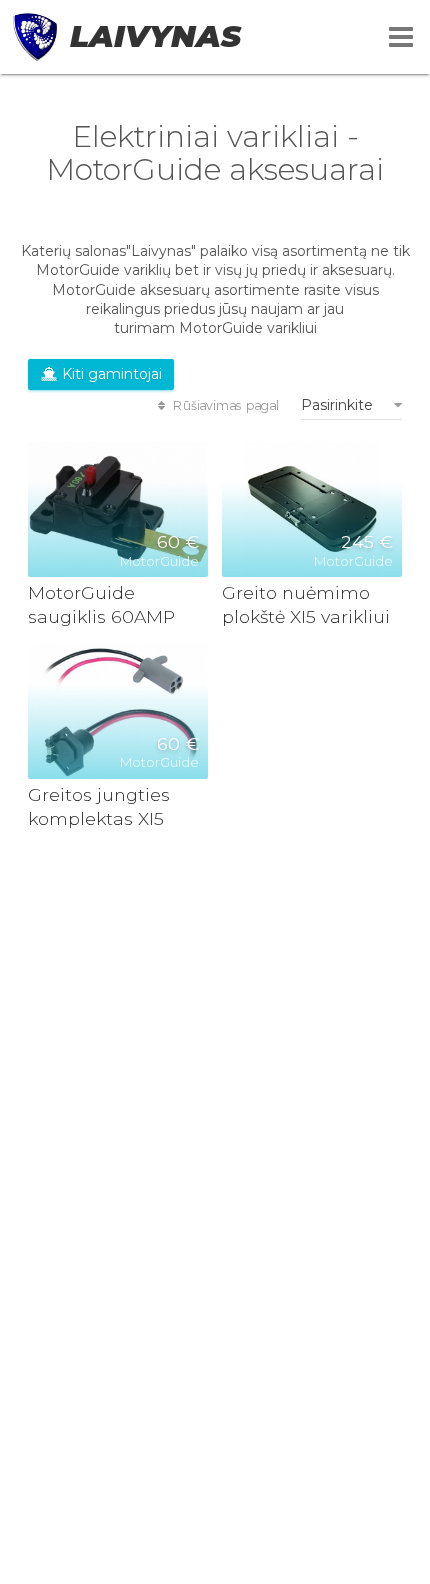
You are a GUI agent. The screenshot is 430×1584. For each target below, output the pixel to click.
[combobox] (351, 405)
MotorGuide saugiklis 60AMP (101, 604)
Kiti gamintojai (110, 374)
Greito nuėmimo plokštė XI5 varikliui (306, 604)
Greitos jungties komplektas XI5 (99, 806)
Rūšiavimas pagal (224, 405)
